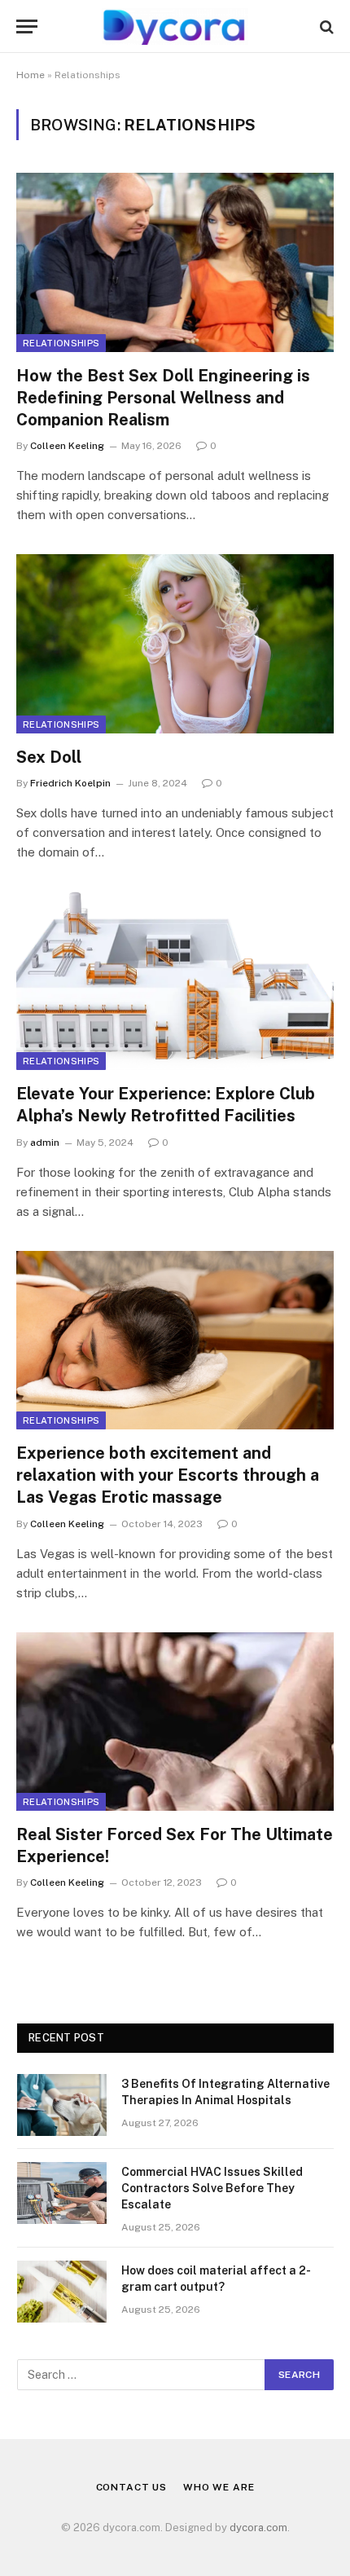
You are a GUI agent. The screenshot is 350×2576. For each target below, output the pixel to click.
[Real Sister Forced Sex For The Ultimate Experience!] (175, 1722)
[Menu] (27, 26)
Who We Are (219, 2487)
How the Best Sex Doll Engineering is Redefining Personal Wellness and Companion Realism (163, 398)
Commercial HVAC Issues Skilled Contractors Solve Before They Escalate (212, 2188)
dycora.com (258, 2528)
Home (31, 75)
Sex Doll (49, 757)
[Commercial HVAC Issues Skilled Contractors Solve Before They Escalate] (62, 2193)
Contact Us (131, 2487)
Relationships (61, 343)
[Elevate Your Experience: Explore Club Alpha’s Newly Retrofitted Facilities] (175, 981)
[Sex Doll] (175, 643)
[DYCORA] (175, 26)
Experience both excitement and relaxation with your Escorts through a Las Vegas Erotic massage (168, 1475)
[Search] (325, 26)
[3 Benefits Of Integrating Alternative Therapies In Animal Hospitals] (62, 2105)
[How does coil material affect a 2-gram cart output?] (62, 2292)
